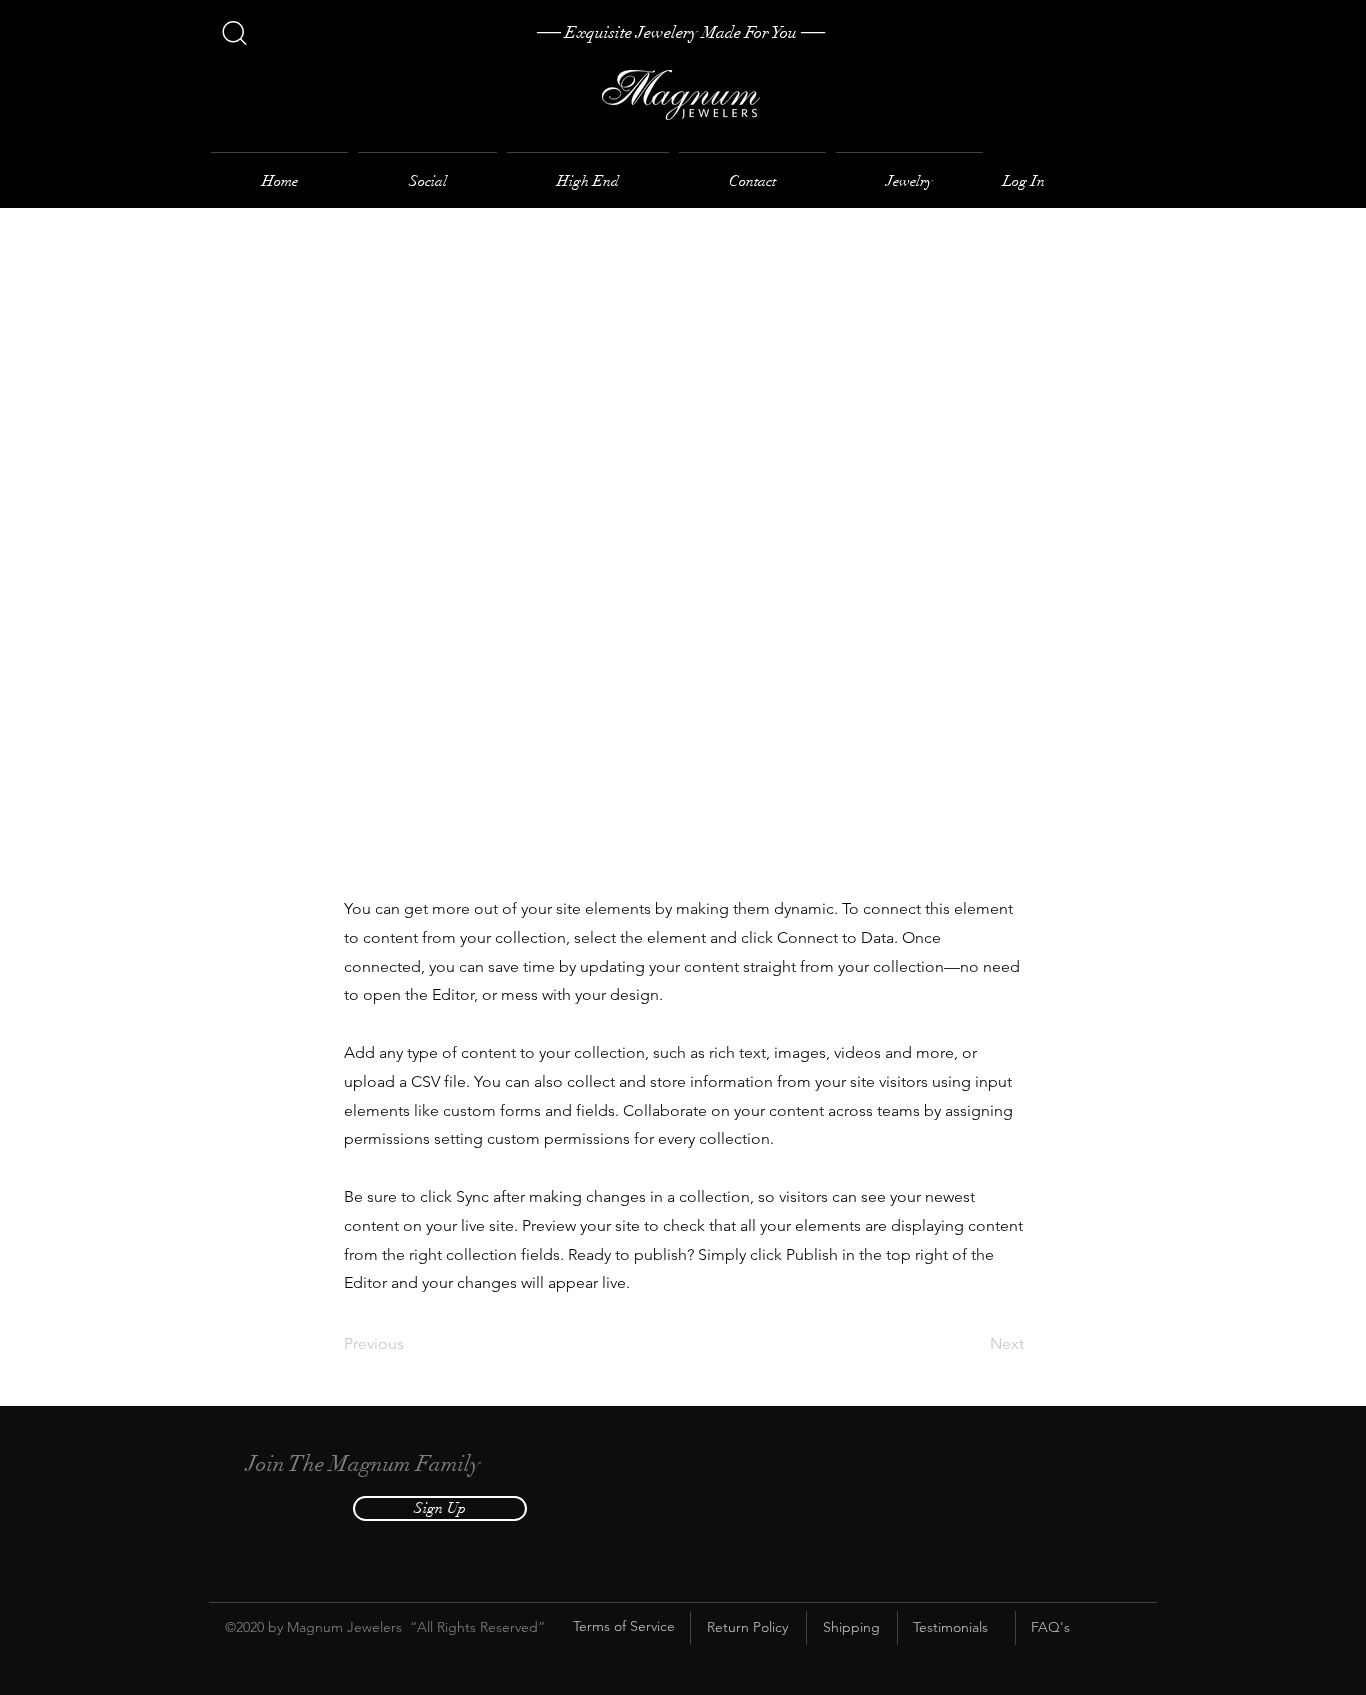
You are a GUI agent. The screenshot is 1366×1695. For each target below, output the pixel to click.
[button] (440, 1508)
